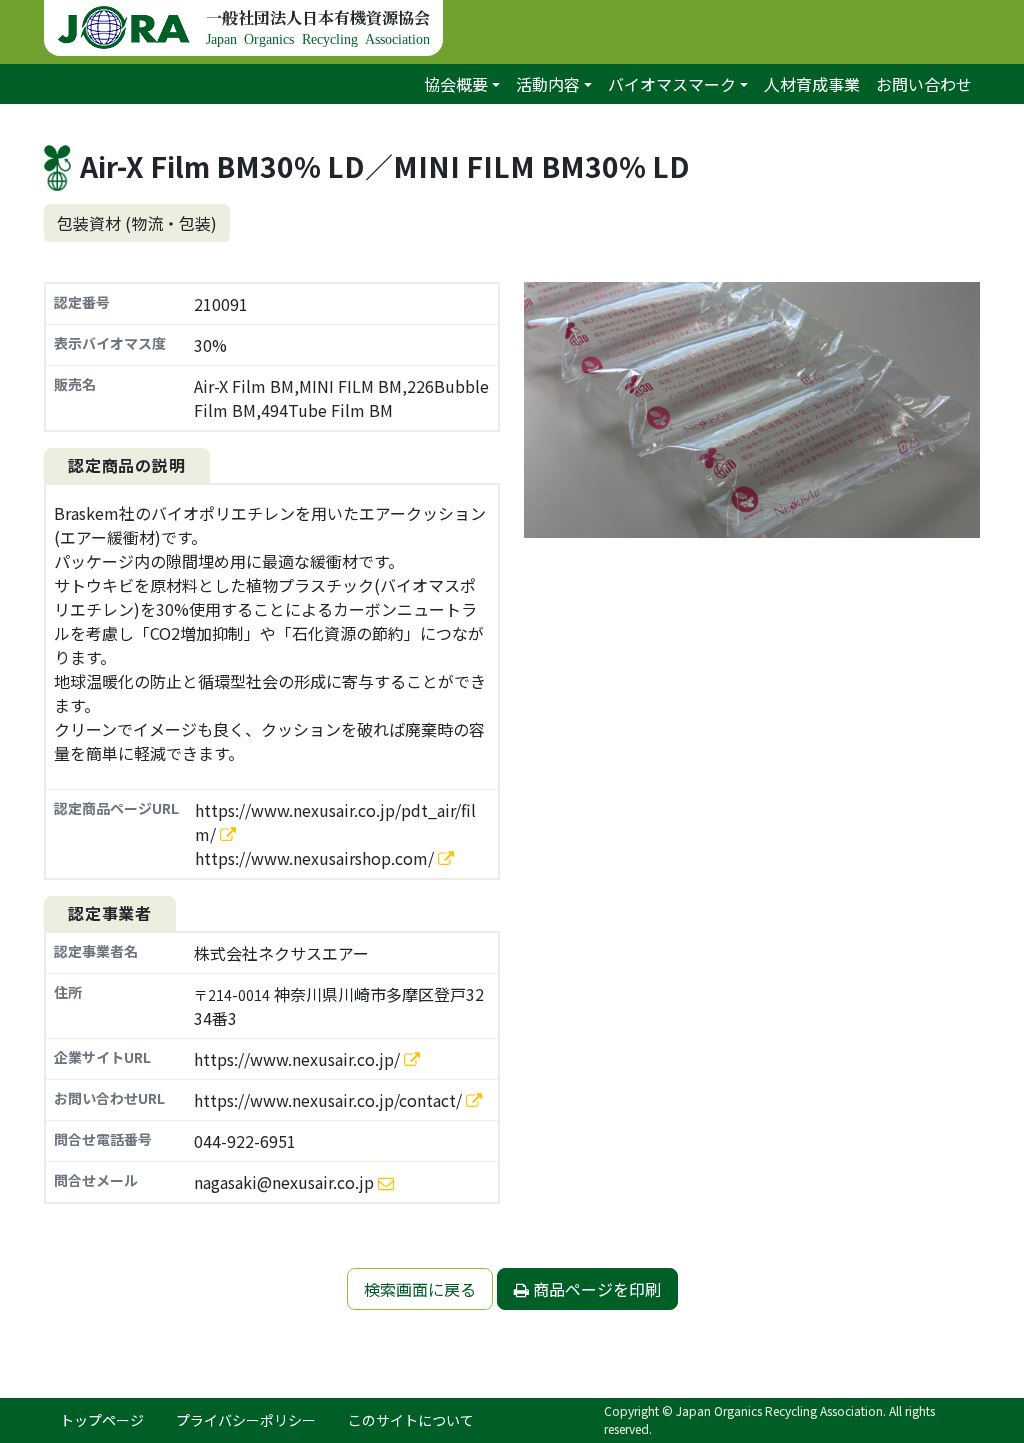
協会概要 (456, 84)
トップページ (102, 1420)
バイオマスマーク (672, 84)
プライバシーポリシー (246, 1420)
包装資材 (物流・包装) (137, 223)
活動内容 (548, 84)
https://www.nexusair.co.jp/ (299, 1059)
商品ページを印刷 (595, 1289)
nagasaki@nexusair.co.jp (284, 1182)
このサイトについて (411, 1420)
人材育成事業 (812, 84)
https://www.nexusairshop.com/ (316, 858)
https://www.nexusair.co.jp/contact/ (330, 1100)
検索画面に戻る (420, 1289)
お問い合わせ (924, 84)
